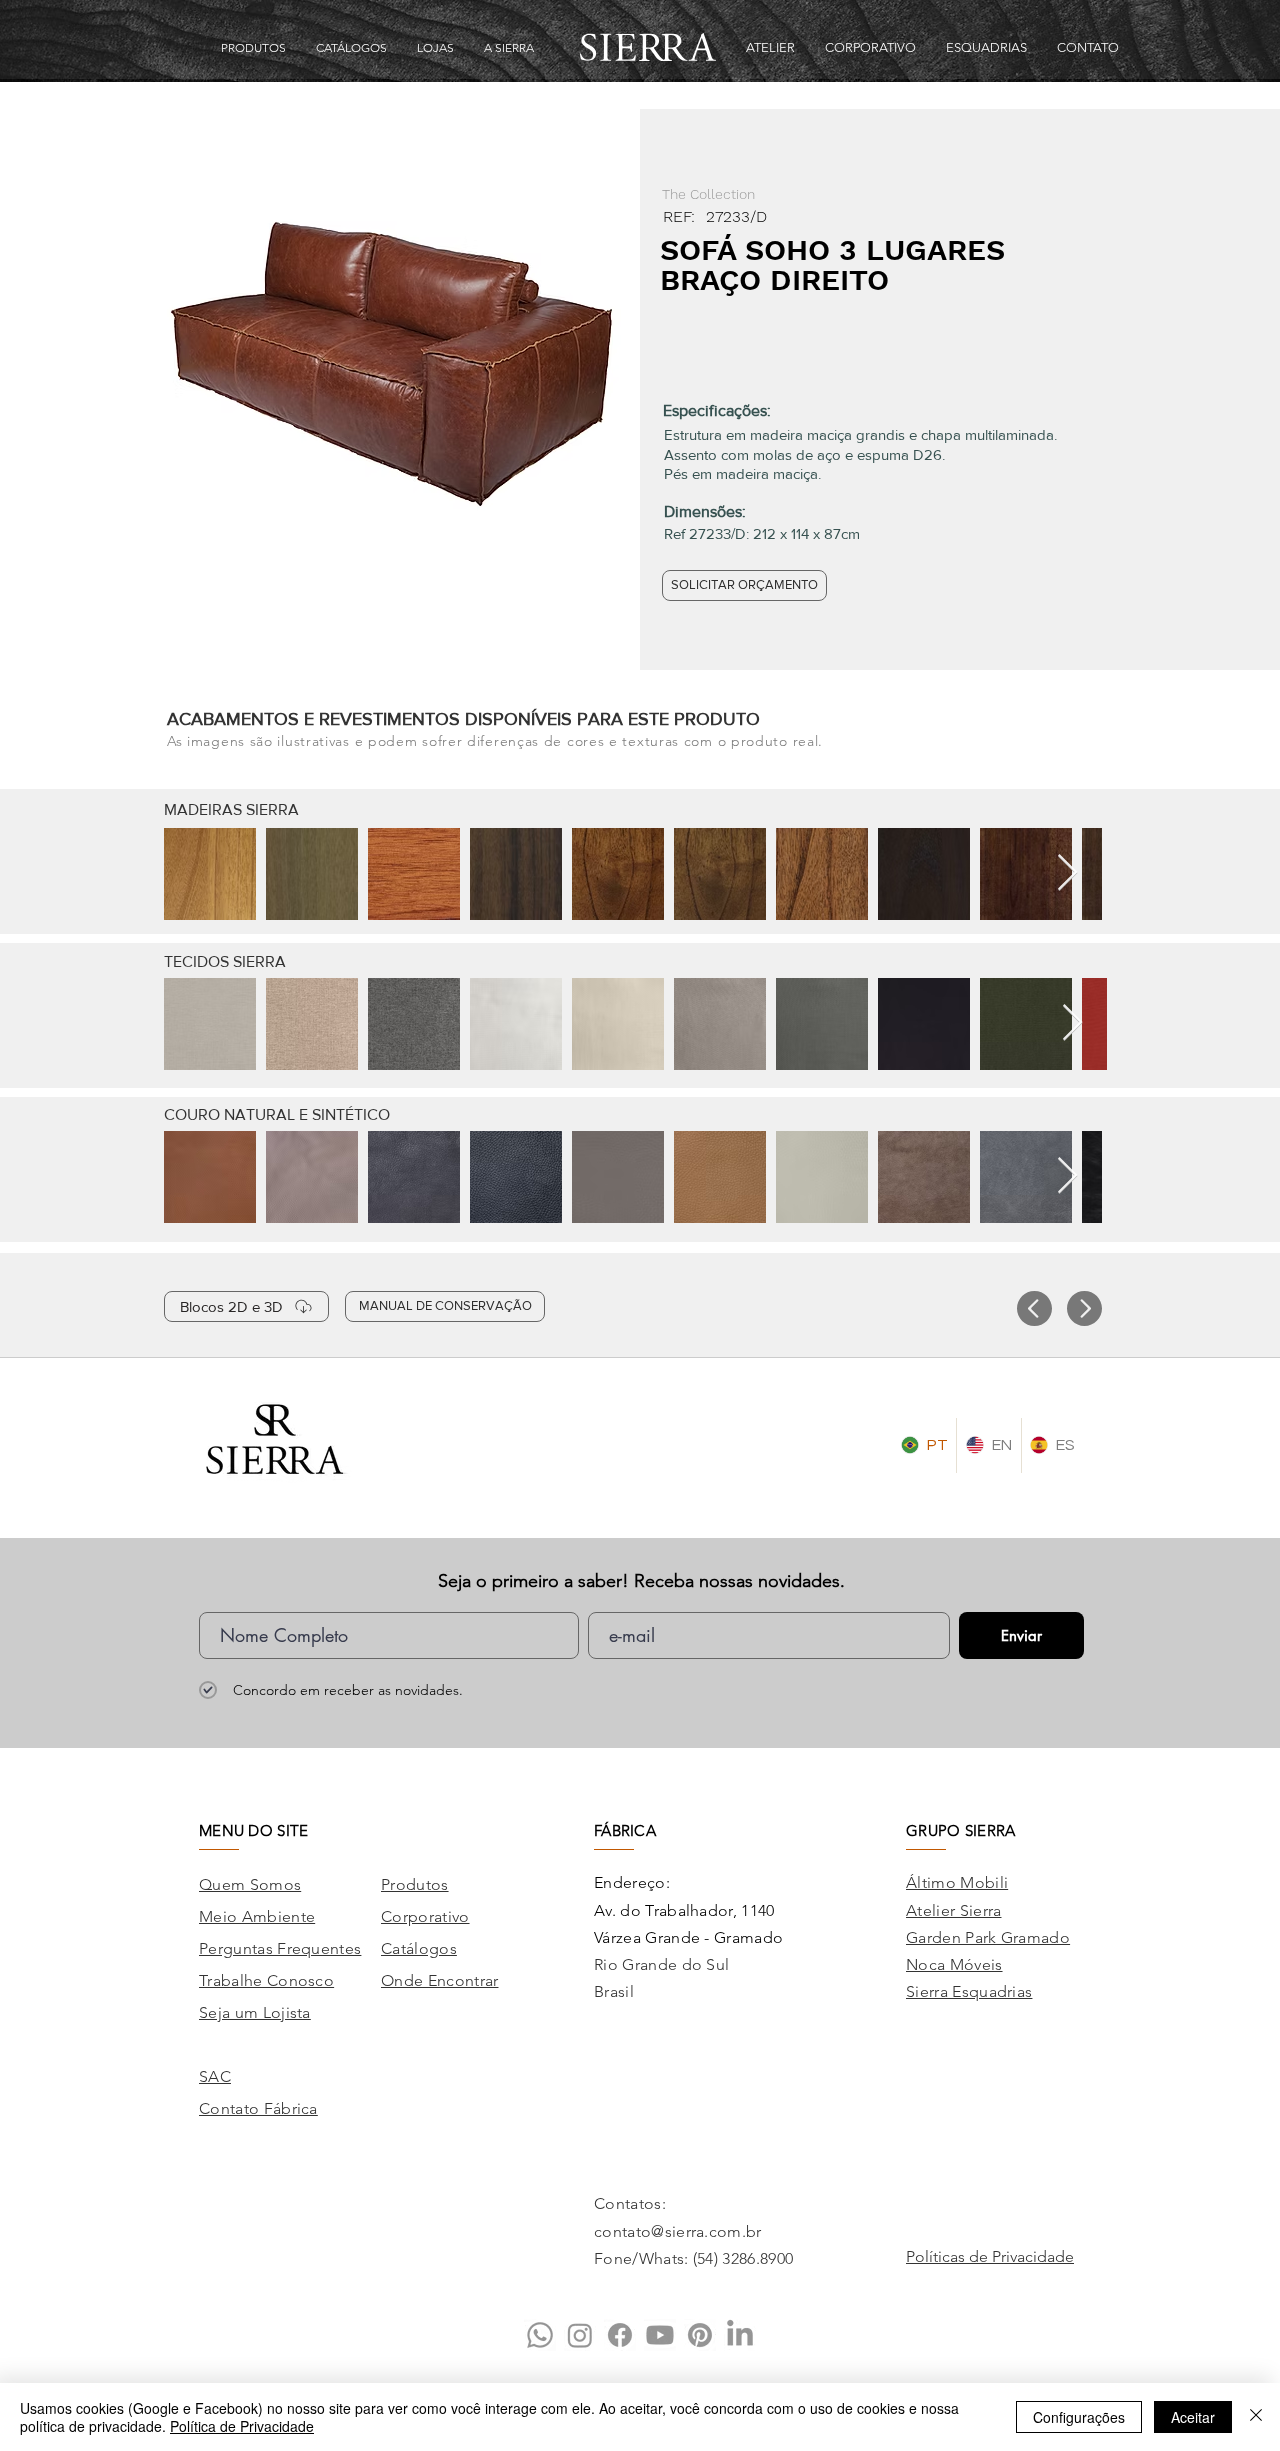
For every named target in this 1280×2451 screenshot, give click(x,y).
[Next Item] (1067, 873)
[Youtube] (660, 2335)
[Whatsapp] (540, 2335)
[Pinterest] (700, 2335)
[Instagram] (580, 2335)
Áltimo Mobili (957, 1882)
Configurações (1079, 2417)
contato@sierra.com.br (678, 2231)
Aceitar (1193, 2417)
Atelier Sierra (953, 1910)
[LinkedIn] (740, 2335)
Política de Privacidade (242, 2426)
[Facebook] (620, 2335)
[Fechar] (1256, 2417)
